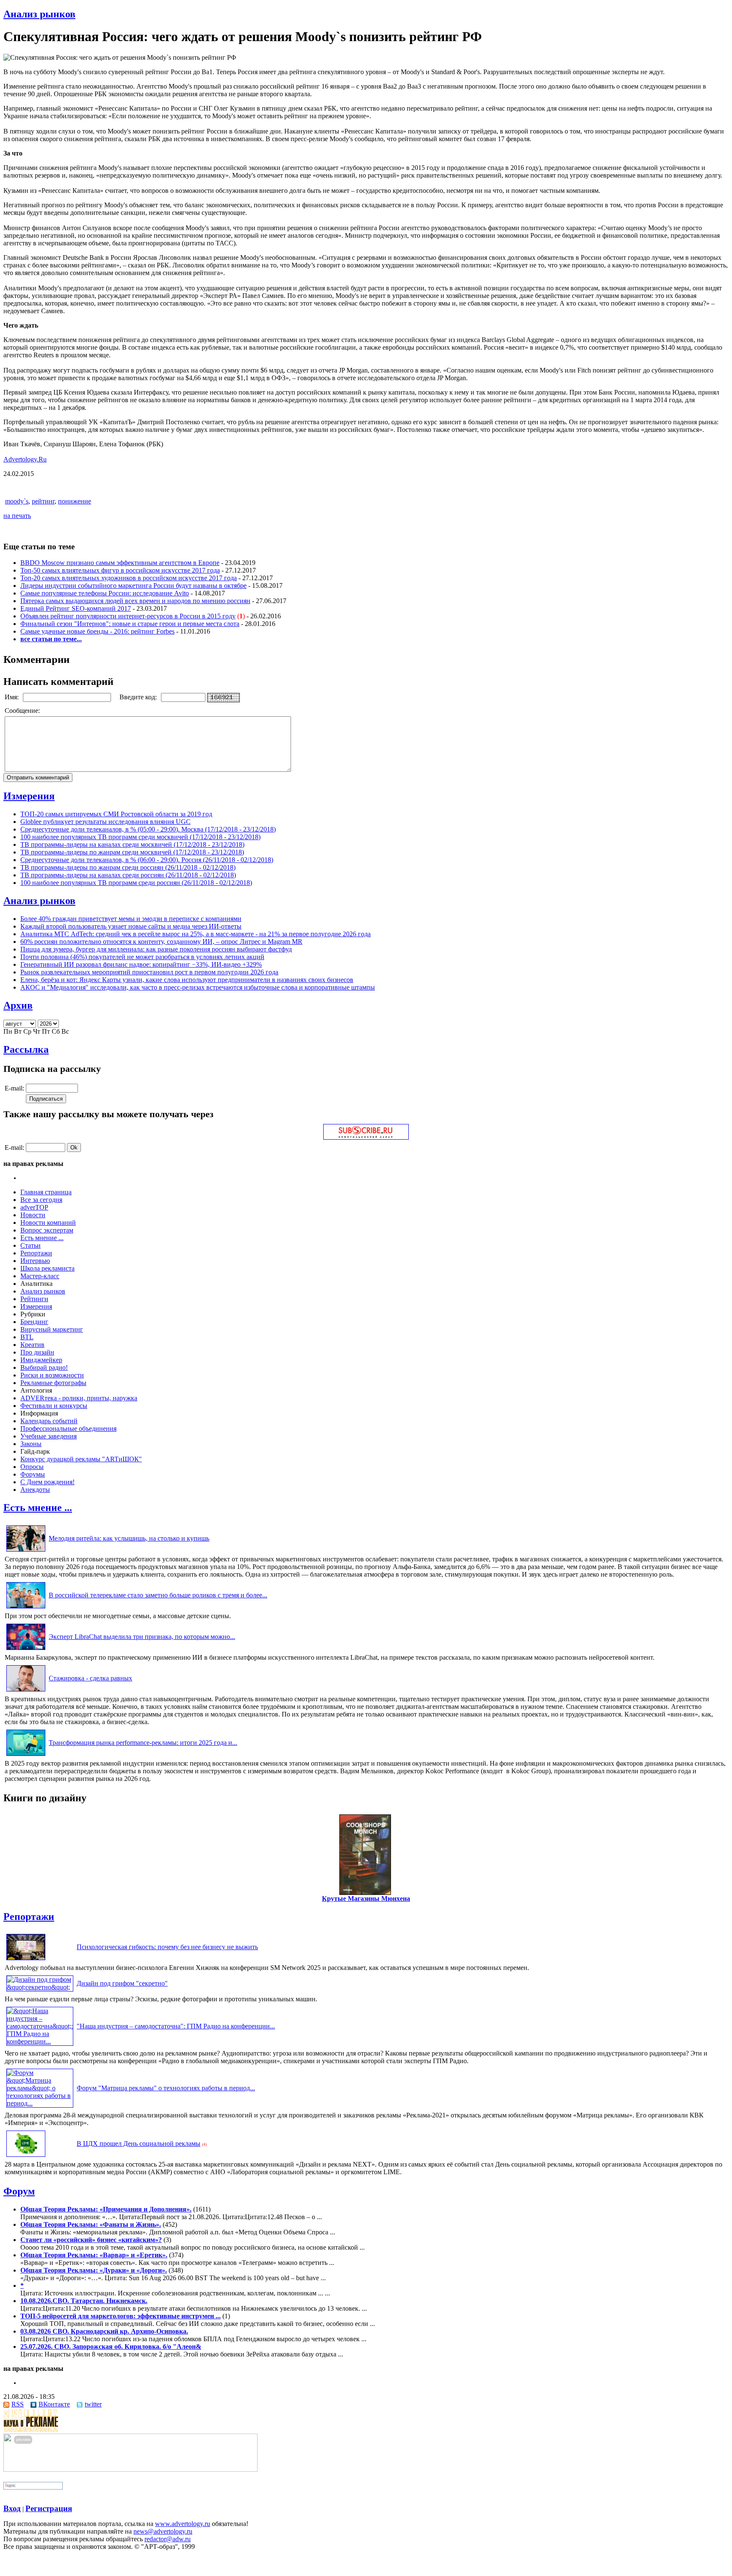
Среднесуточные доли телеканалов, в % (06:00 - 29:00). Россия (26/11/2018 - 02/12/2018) (147, 860)
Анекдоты (35, 1490)
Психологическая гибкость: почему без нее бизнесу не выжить (167, 1947)
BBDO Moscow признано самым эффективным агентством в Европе (120, 563)
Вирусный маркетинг (52, 1329)
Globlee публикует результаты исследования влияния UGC (105, 822)
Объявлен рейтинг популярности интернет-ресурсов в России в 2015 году (128, 616)
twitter (93, 2404)
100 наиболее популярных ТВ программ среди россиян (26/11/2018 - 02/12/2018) (136, 883)
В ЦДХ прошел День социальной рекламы (139, 2143)
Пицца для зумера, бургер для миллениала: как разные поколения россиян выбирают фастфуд (156, 949)
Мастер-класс (40, 1276)
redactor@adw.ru (168, 2539)
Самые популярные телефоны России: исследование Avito (105, 593)
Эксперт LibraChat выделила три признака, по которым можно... (142, 1637)
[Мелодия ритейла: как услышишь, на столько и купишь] (26, 1551)
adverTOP (34, 1207)
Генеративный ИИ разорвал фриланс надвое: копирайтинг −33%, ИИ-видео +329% (141, 964)
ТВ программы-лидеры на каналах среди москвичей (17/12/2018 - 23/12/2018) (132, 844)
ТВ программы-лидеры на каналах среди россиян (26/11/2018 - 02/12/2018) (128, 875)
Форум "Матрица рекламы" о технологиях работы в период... (166, 2088)
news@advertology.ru (163, 2531)
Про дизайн (37, 1352)
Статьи (30, 1245)
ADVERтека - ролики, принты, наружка (79, 1398)
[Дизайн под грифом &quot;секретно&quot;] (40, 1987)
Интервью (35, 1261)
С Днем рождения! (47, 1482)
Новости (33, 1215)
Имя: (12, 697)
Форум (19, 2191)
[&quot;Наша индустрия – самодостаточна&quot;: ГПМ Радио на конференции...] (40, 2041)
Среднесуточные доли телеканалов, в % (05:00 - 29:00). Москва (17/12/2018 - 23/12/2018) (148, 829)
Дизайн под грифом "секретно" (122, 1983)
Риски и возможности (52, 1375)
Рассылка (26, 1049)
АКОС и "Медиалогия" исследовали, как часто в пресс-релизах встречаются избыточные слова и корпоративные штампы (198, 987)
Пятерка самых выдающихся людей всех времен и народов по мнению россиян (135, 601)
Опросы (32, 1467)
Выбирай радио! (44, 1367)
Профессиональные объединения (68, 1428)
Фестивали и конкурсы (54, 1406)
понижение (75, 501)
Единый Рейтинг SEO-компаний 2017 (76, 608)
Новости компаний (48, 1223)
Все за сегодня (41, 1200)
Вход (12, 2508)
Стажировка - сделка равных (90, 1678)
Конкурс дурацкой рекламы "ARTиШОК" (81, 1459)
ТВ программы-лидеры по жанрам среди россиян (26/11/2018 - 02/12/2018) (128, 867)
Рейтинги (34, 1299)
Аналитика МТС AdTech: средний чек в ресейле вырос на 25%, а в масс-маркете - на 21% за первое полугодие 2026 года (195, 934)
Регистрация (49, 2508)
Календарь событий (49, 1421)
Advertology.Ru (25, 459)
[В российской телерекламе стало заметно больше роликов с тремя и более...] (26, 1608)
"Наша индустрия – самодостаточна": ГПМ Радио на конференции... (176, 2026)
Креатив (32, 1345)
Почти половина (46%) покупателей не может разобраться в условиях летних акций (142, 957)
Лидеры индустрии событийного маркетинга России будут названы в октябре (133, 586)
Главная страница (46, 1192)
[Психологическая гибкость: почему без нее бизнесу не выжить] (26, 1960)
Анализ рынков (39, 14)
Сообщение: (23, 711)
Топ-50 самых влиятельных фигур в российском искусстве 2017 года (120, 570)
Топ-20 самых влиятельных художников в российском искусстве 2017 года (129, 578)
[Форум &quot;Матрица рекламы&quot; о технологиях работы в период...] (40, 2103)
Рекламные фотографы (53, 1383)
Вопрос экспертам (47, 1230)
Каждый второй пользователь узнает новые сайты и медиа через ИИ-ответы (131, 926)
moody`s (17, 501)
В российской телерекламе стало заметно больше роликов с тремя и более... (158, 1595)
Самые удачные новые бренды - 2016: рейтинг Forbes (97, 631)
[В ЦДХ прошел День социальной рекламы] (26, 2157)
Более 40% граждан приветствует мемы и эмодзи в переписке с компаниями (131, 919)
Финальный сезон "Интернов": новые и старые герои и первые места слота (130, 624)
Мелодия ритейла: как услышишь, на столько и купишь (129, 1538)
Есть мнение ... (42, 1238)
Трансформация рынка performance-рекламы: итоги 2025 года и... (143, 1743)
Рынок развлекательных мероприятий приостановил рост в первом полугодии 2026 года (149, 972)
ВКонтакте (54, 2404)
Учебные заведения (49, 1436)
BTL (27, 1337)
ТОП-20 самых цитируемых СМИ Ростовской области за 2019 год (116, 814)
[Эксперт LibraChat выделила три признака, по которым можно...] (26, 1650)
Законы (31, 1444)
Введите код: (139, 697)
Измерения (29, 796)
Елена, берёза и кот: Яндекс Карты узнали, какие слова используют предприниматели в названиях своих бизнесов (187, 980)
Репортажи (36, 1253)
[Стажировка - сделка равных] (26, 1691)
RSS (18, 2404)
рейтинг (43, 501)
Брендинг (34, 1322)
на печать (17, 516)
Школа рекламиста (47, 1268)
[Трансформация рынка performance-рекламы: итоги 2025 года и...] (26, 1756)
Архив (18, 1005)
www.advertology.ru (183, 2524)
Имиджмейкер (41, 1360)
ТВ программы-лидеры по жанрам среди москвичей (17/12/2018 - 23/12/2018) (132, 852)
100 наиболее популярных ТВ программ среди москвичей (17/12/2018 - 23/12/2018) (140, 837)
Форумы (33, 1474)
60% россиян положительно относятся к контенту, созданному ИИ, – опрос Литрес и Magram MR (161, 942)
